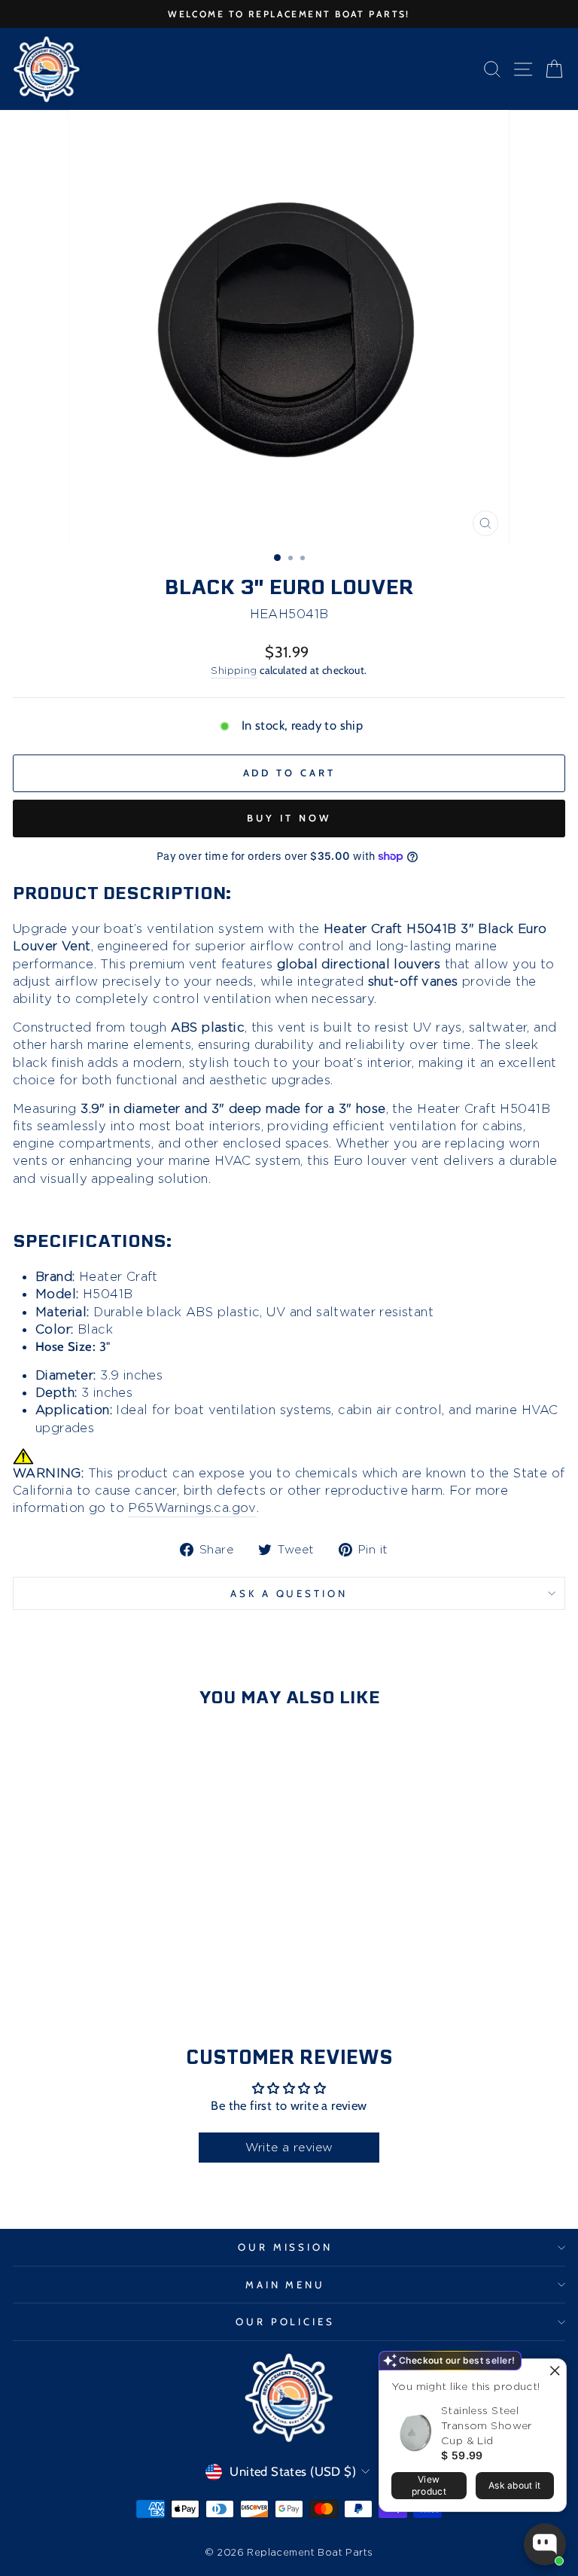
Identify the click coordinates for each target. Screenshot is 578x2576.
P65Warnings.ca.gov (192, 1507)
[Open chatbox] (545, 2544)
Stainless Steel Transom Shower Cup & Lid (487, 2425)
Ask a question (289, 1593)
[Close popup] (553, 2372)
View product (429, 2485)
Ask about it (515, 2485)
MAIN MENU (286, 2285)
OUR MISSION (286, 2247)
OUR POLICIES (286, 2321)
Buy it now (289, 818)
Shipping (234, 670)
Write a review (289, 2147)
